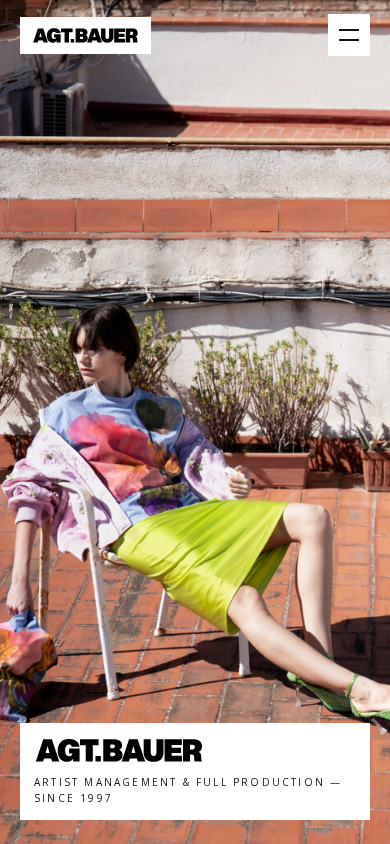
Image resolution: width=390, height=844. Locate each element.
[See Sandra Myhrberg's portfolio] (195, 422)
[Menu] (349, 35)
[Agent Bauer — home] (85, 35)
